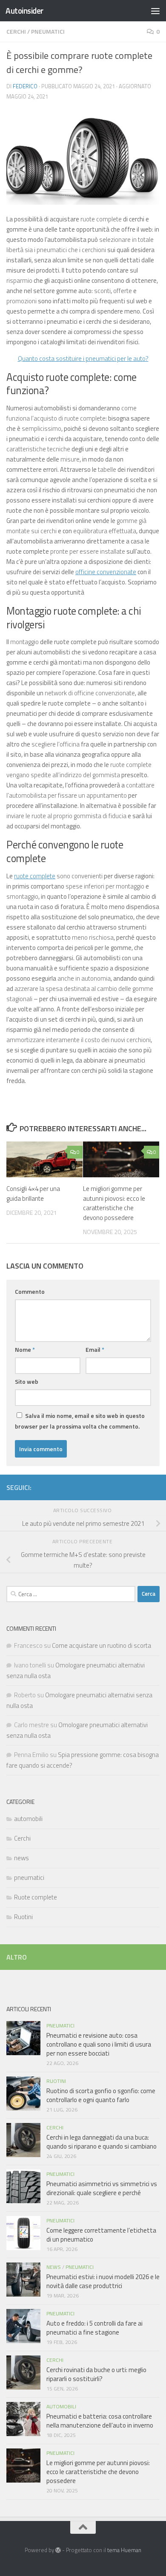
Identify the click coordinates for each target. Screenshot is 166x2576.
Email (95, 1349)
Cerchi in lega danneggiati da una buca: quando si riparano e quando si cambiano (102, 2142)
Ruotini (23, 1917)
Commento (30, 1291)
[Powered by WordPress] (58, 2550)
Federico (25, 86)
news (21, 1858)
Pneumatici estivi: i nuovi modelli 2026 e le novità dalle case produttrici (103, 2281)
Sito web (27, 1381)
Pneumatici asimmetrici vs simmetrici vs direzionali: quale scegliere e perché (102, 2188)
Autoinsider (24, 10)
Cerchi (16, 31)
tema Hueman (124, 2550)
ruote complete (35, 876)
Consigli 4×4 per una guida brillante (33, 1194)
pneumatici (48, 31)
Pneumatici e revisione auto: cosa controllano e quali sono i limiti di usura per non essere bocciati (99, 2044)
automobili (28, 1819)
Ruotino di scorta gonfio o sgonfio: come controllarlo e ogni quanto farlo (101, 2095)
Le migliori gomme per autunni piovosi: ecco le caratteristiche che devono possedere (114, 1203)
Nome (25, 1349)
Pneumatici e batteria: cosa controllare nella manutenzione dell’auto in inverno (100, 2421)
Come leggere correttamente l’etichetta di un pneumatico (101, 2235)
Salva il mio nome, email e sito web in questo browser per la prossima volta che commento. (80, 1421)
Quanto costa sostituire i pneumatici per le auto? (83, 359)
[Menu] (155, 11)
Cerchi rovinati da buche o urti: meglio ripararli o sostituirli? (96, 2374)
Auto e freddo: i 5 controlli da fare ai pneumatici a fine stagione (94, 2328)
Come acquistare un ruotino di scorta (102, 1645)
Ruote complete (36, 1897)
